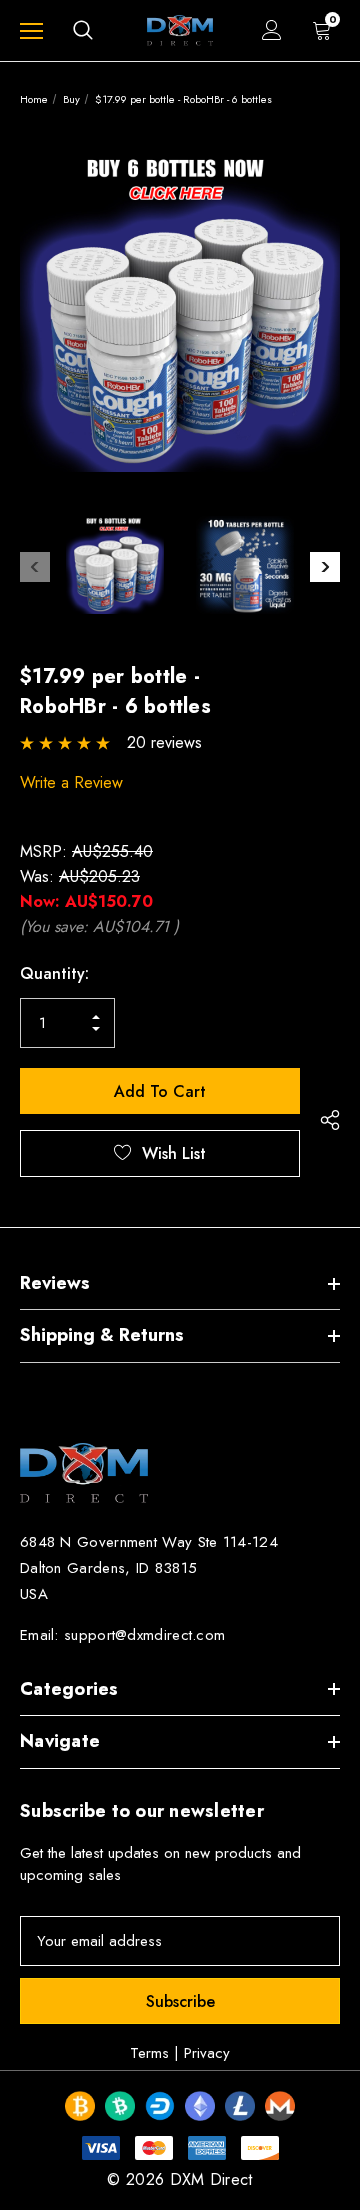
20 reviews (164, 742)
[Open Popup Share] (330, 1120)
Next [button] (325, 567)
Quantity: (54, 973)
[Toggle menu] (31, 30)
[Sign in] (272, 30)
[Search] (83, 30)
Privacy (207, 2053)
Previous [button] (35, 567)
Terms (149, 2053)
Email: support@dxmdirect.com (122, 1635)
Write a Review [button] (71, 782)
